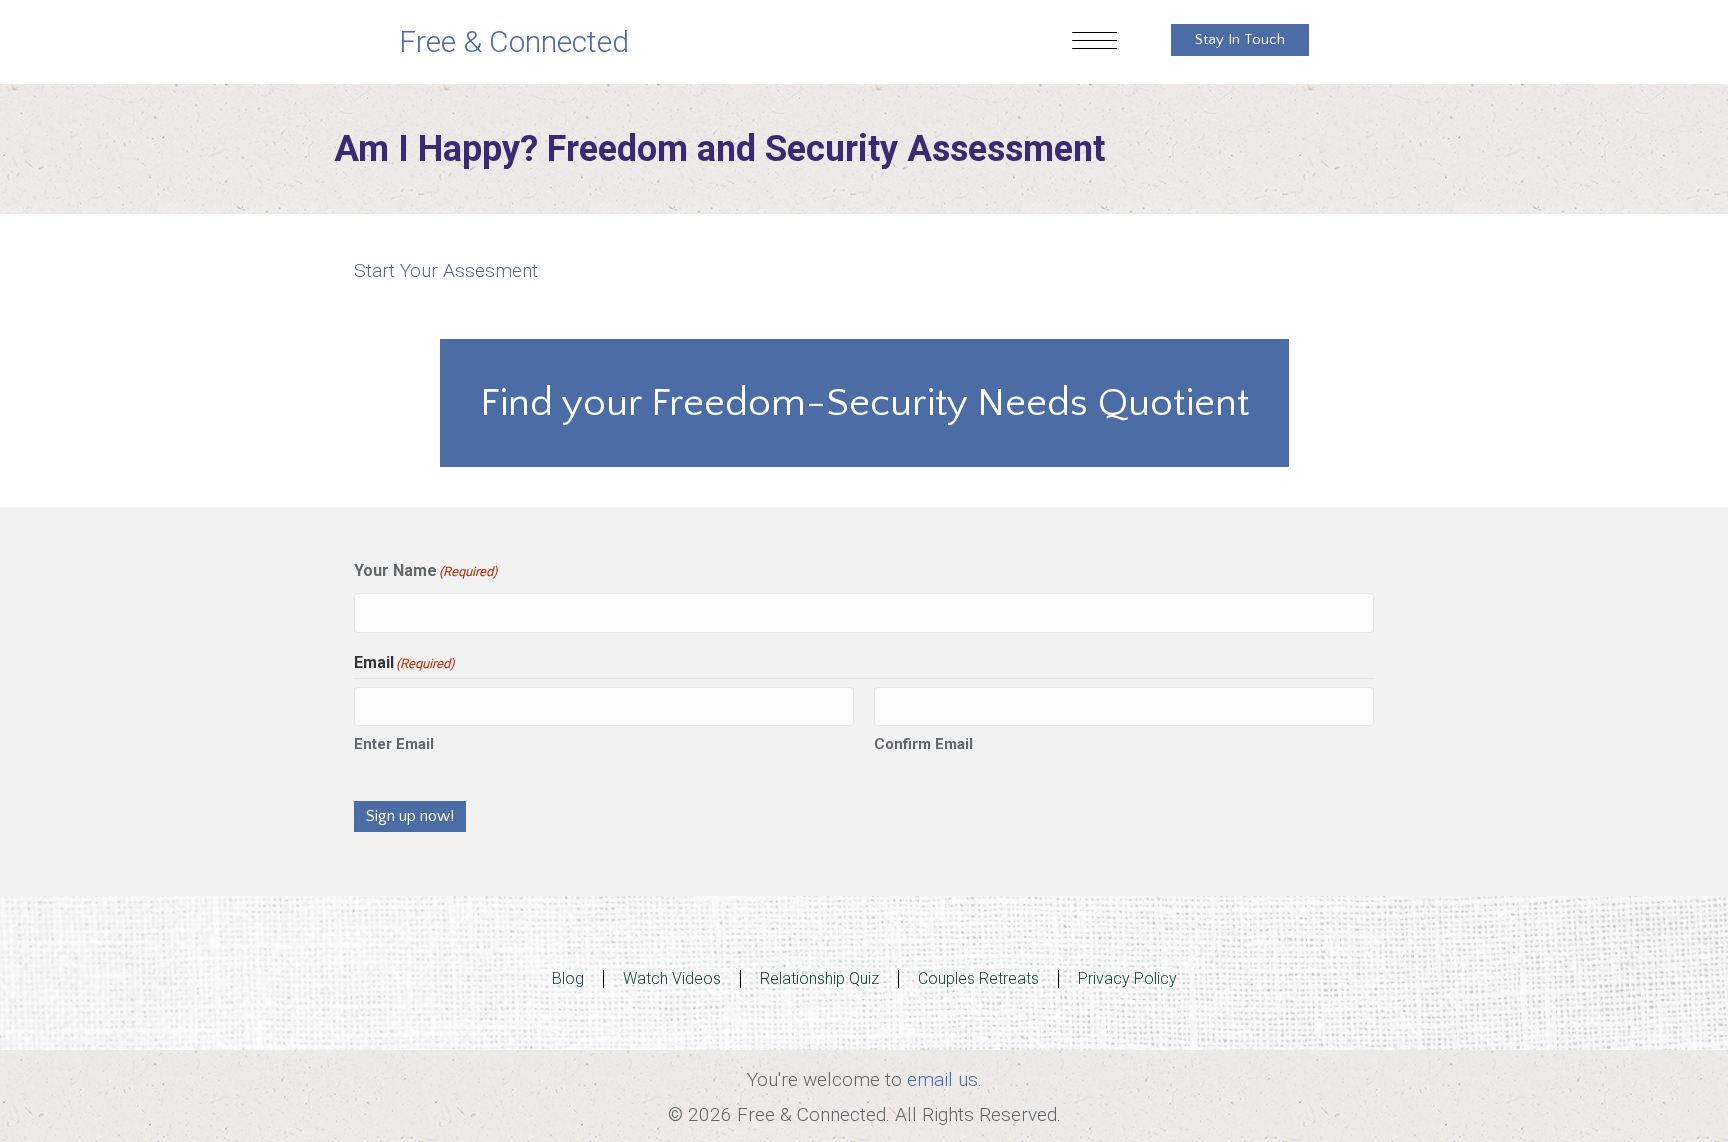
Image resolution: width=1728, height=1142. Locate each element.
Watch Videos (672, 979)
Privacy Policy (1127, 979)
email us (942, 1079)
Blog (568, 979)
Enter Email (394, 744)
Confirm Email (923, 744)
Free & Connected (514, 41)
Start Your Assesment (446, 270)
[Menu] (1094, 42)
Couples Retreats (978, 979)
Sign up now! (410, 816)
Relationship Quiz (819, 979)
